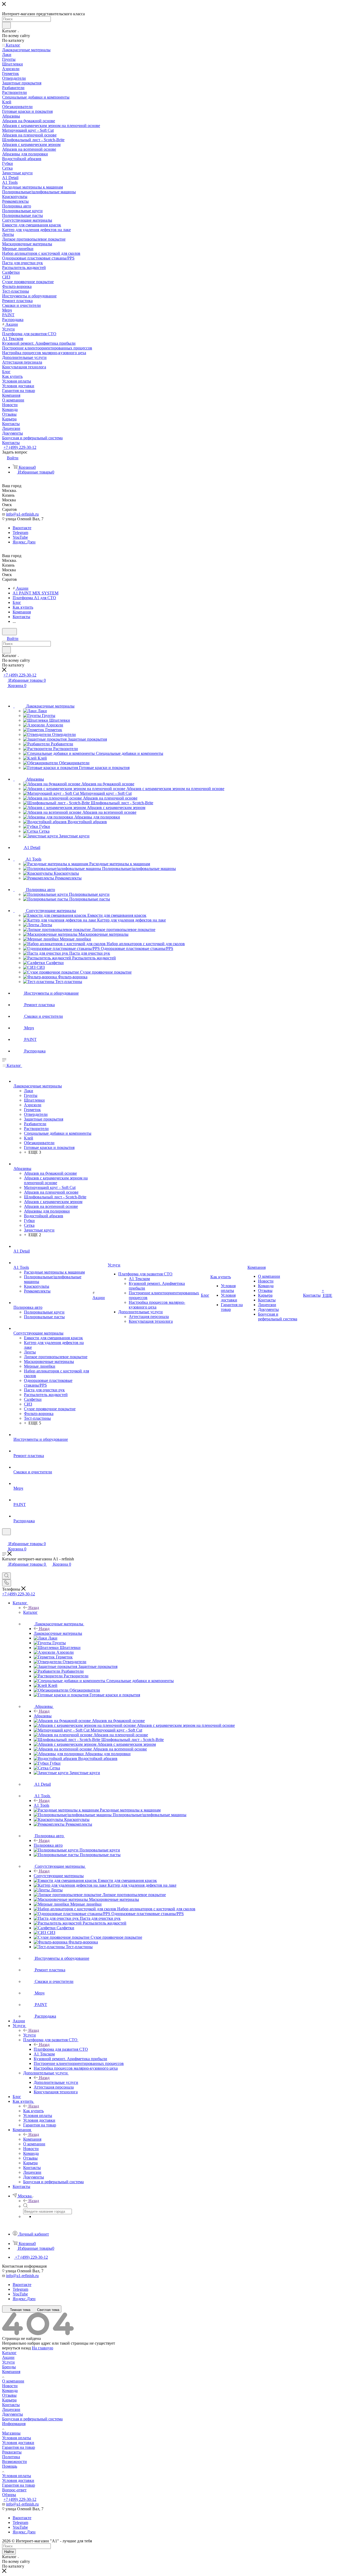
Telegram (20, 533)
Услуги (29, 2035)
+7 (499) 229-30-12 (20, 447)
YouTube (20, 537)
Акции (8, 2357)
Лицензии (11, 2409)
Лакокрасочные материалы (58, 1633)
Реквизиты (12, 2452)
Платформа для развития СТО (61, 2049)
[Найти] (6, 25)
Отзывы (9, 2395)
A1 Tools (41, 1805)
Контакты (11, 2405)
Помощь (10, 2466)
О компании (13, 2381)
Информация (14, 2424)
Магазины (11, 2433)
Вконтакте (22, 528)
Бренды (9, 2367)
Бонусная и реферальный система (32, 2419)
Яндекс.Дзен (24, 542)
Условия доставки (18, 2443)
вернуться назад (16, 2348)
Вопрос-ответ (14, 2490)
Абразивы (43, 1716)
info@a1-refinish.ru (22, 514)
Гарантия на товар (19, 2447)
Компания (32, 2139)
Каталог (30, 1612)
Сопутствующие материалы (59, 1876)
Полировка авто (48, 1845)
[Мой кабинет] (4, 1538)
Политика (11, 2457)
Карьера (9, 2400)
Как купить (33, 2111)
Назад (34, 1608)
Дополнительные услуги (56, 2082)
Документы (13, 2414)
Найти (9, 2552)
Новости (10, 2386)
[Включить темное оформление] (9, 632)
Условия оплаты (17, 2438)
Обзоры (9, 2495)
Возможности (14, 2462)
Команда (10, 2391)
